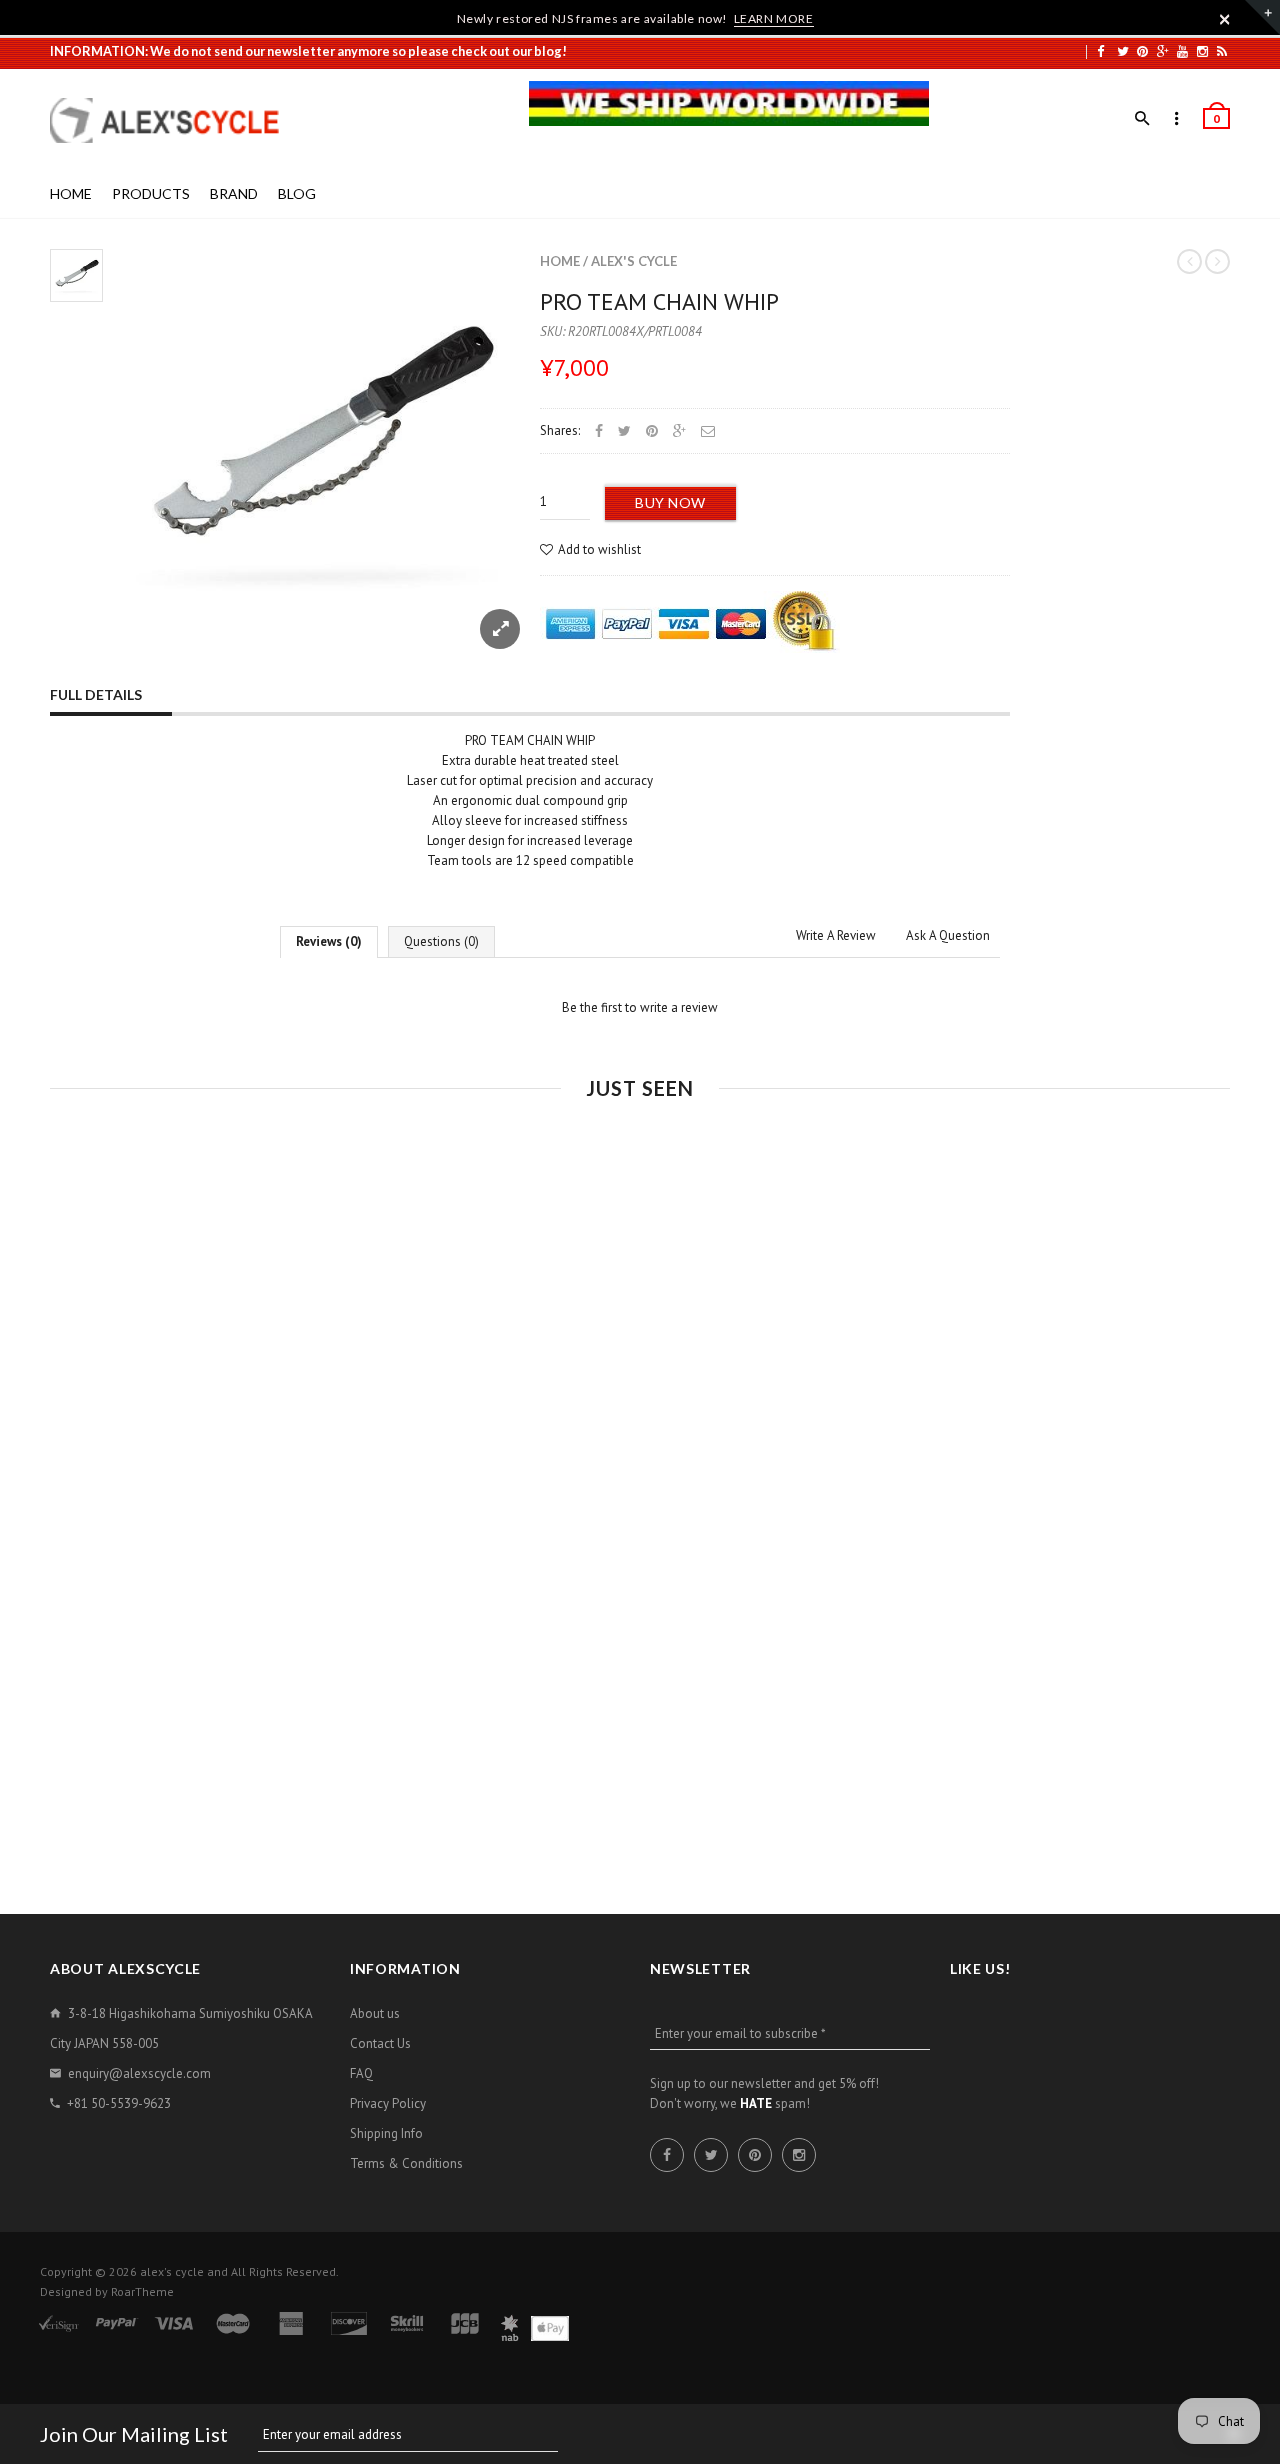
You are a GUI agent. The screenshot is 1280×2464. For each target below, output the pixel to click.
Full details (96, 694)
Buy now (670, 502)
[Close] (1225, 19)
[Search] (1142, 119)
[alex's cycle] (175, 120)
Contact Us (380, 2043)
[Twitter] (1123, 51)
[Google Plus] (1163, 51)
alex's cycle (634, 261)
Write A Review (836, 935)
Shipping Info (386, 2133)
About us (375, 2013)
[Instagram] (1202, 51)
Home (560, 261)
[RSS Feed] (1222, 51)
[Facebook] (1100, 51)
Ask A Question (948, 935)
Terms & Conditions (406, 2163)
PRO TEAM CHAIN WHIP (659, 301)
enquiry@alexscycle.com (139, 2073)
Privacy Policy (388, 2103)
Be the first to (640, 1007)
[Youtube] (1182, 51)
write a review (679, 1007)
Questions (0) (441, 941)
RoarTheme (142, 2291)
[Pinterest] (1142, 51)
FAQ (361, 2073)
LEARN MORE (774, 18)
